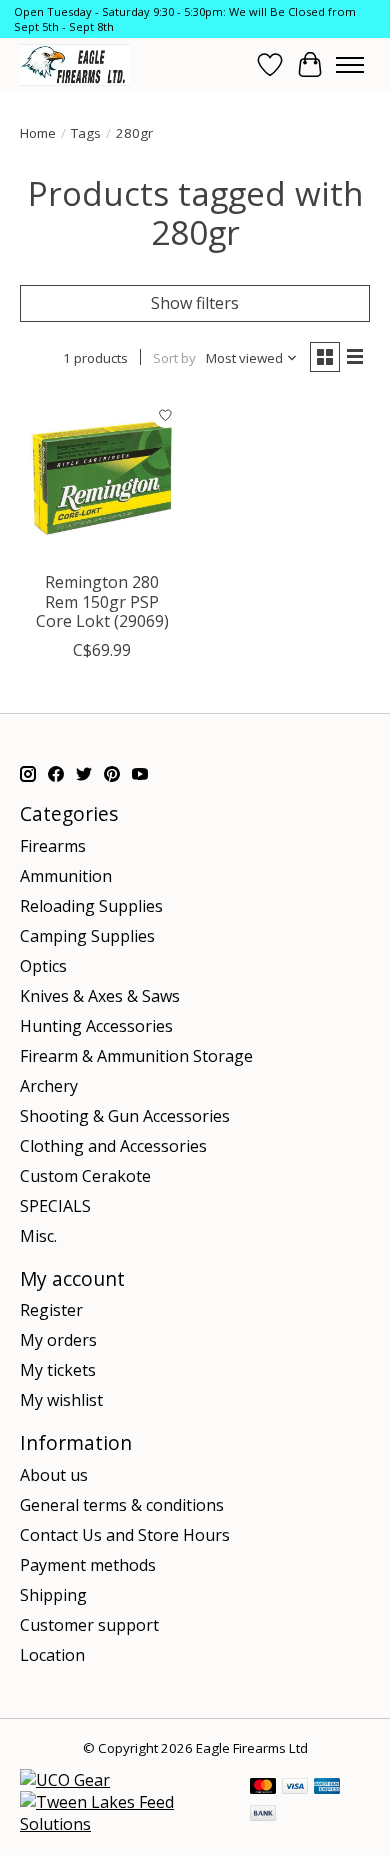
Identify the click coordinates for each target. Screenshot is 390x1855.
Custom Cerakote (85, 1176)
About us (54, 1475)
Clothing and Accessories (113, 1146)
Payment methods (88, 1565)
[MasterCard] (263, 1788)
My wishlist (61, 1400)
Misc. (38, 1236)
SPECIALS (55, 1206)
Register (51, 1310)
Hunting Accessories (96, 1026)
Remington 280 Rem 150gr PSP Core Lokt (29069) (102, 601)
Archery (49, 1086)
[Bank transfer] (263, 1815)
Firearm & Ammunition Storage (136, 1056)
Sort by (174, 358)
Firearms (53, 846)
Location (52, 1655)
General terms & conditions (122, 1505)
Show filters (195, 303)
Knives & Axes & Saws (100, 996)
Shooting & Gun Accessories (125, 1116)
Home (38, 133)
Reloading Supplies (91, 906)
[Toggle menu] (350, 65)
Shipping (53, 1595)
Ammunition (66, 876)
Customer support (89, 1625)
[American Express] (327, 1788)
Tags (86, 133)
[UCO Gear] (65, 1780)
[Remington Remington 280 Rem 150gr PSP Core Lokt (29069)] (102, 478)
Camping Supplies (87, 936)
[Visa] (295, 1788)
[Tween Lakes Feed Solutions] (125, 1824)
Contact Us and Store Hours (125, 1535)
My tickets (58, 1370)
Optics (43, 966)
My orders (58, 1340)
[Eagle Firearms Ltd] (75, 64)
